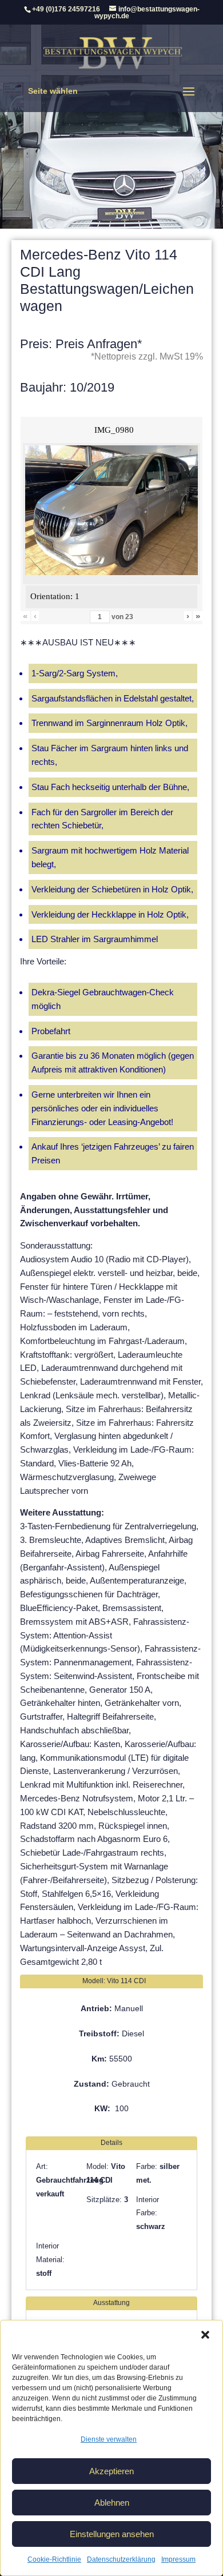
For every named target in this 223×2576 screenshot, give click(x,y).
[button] (205, 2335)
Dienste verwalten (109, 2439)
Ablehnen (112, 2503)
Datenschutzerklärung (121, 2559)
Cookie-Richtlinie (54, 2559)
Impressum (178, 2559)
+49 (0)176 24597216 (66, 9)
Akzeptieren (111, 2471)
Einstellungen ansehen (112, 2534)
